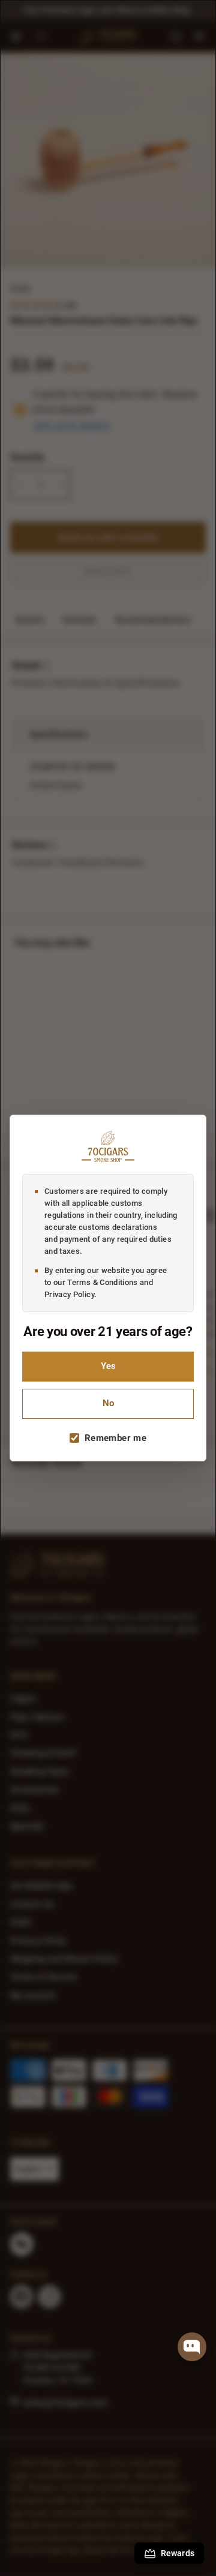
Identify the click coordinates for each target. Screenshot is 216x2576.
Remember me (115, 1438)
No (108, 1403)
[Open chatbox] (192, 2347)
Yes (108, 1366)
